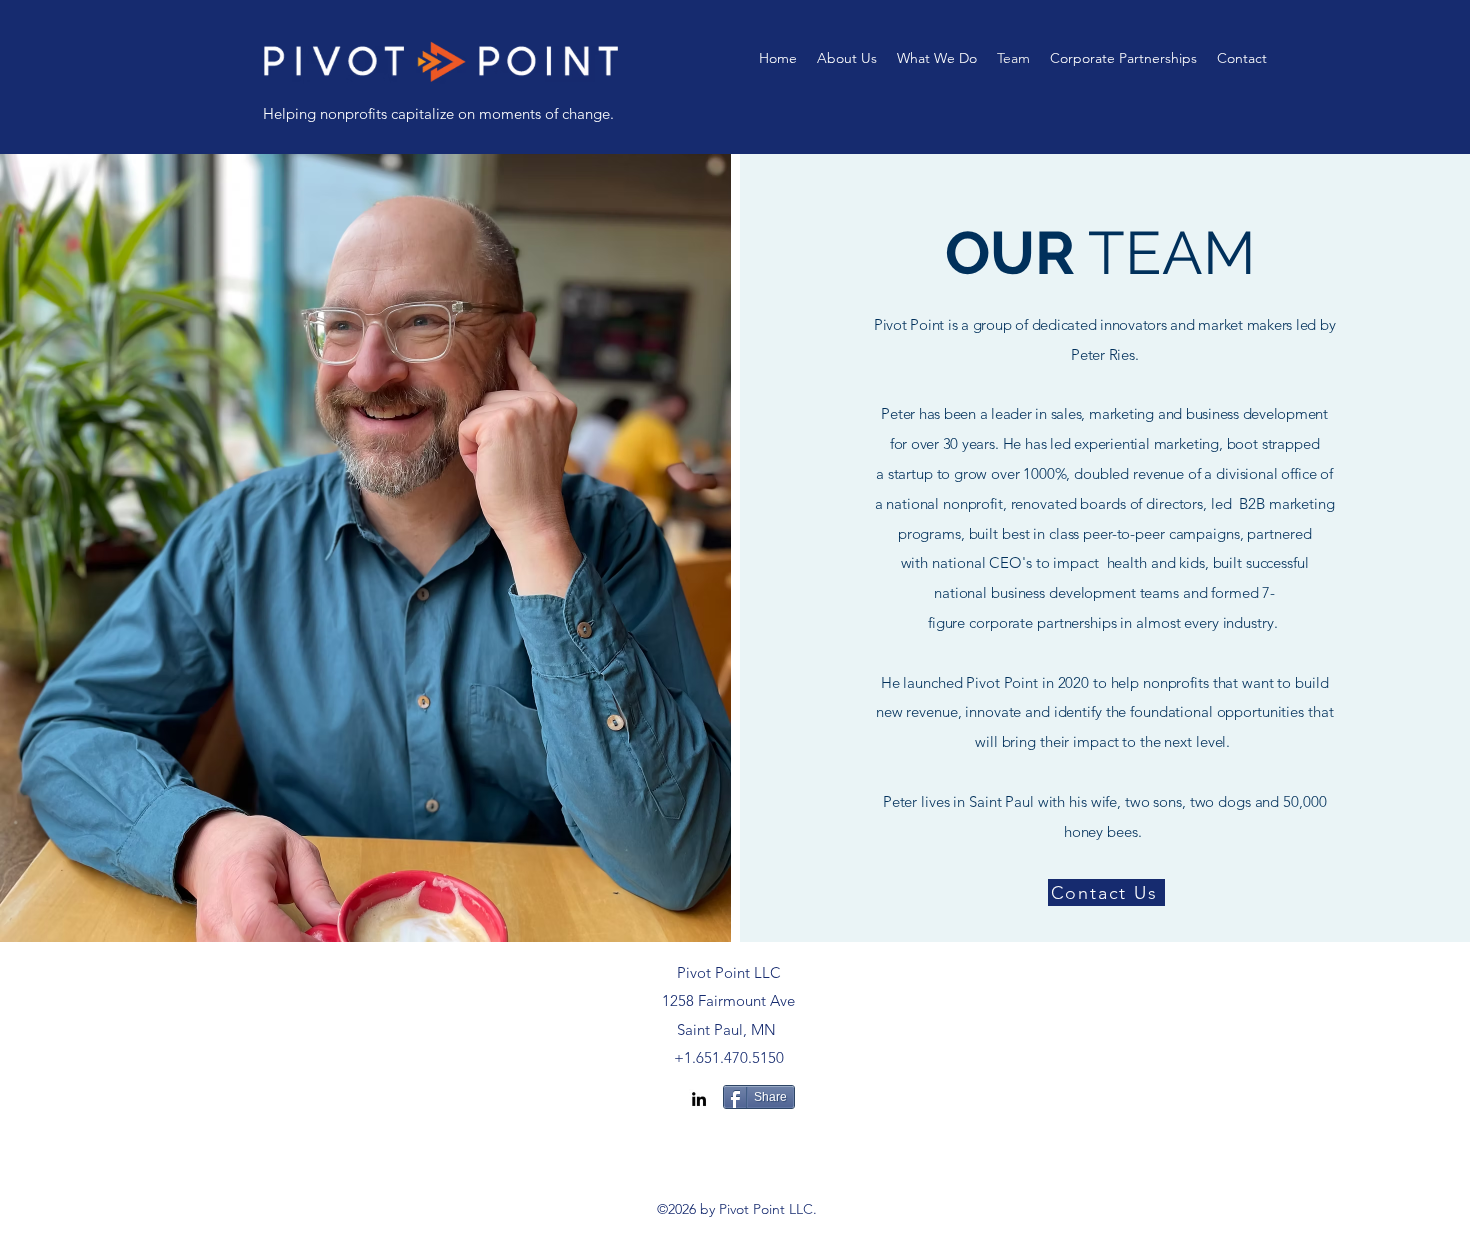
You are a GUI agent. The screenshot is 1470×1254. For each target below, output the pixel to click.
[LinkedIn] (699, 1099)
